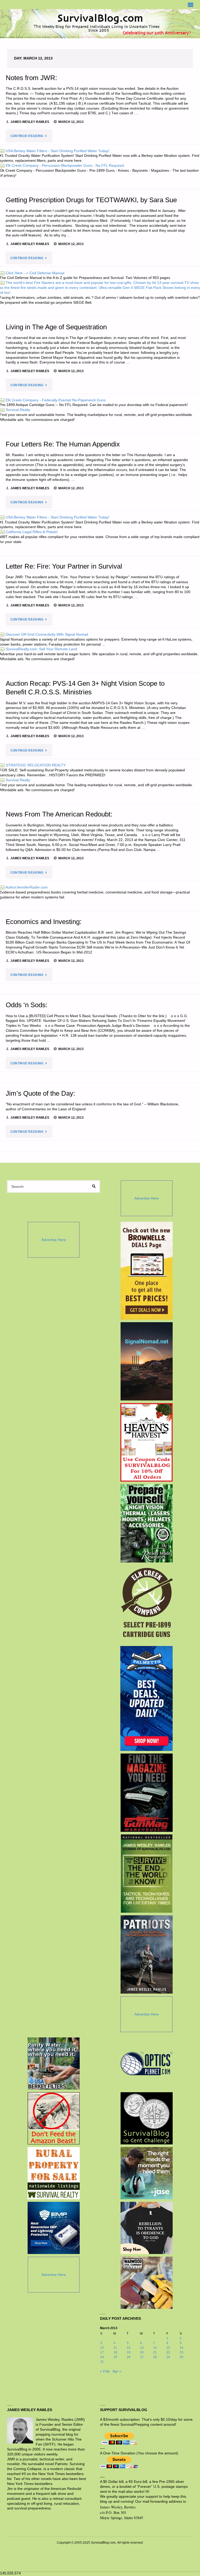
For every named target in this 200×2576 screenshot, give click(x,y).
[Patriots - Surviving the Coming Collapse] (146, 1954)
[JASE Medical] (147, 2173)
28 (155, 2357)
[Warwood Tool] (147, 2283)
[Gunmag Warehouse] (146, 1793)
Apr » (117, 2371)
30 (182, 2357)
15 (168, 2348)
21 (155, 2352)
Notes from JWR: (31, 78)
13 (142, 2348)
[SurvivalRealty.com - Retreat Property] (54, 2173)
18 (115, 2352)
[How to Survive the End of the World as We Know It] (146, 1874)
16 (182, 2348)
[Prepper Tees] (147, 2228)
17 (102, 2352)
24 (102, 2357)
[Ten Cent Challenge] (147, 2118)
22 (168, 2352)
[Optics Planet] (147, 2064)
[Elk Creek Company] (146, 1604)
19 (129, 2352)
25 (115, 2357)
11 (115, 2348)
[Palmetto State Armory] (146, 1698)
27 (142, 2357)
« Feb (105, 2371)
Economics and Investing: (44, 922)
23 (182, 2352)
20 (142, 2352)
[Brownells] (146, 1271)
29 (168, 2357)
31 (102, 2362)
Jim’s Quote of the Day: (40, 1093)
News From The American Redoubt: (59, 814)
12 (129, 2348)
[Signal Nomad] (146, 1361)
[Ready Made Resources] (146, 1523)
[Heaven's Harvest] (146, 1442)
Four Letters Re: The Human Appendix (63, 444)
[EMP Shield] (54, 2228)
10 (102, 2348)
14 (155, 2348)
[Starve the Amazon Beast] (54, 2118)
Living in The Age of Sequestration (56, 327)
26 (129, 2357)
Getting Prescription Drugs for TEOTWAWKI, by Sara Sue (91, 200)
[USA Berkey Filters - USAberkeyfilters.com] (54, 2064)
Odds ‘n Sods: (27, 1005)
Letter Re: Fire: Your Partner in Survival (64, 566)
